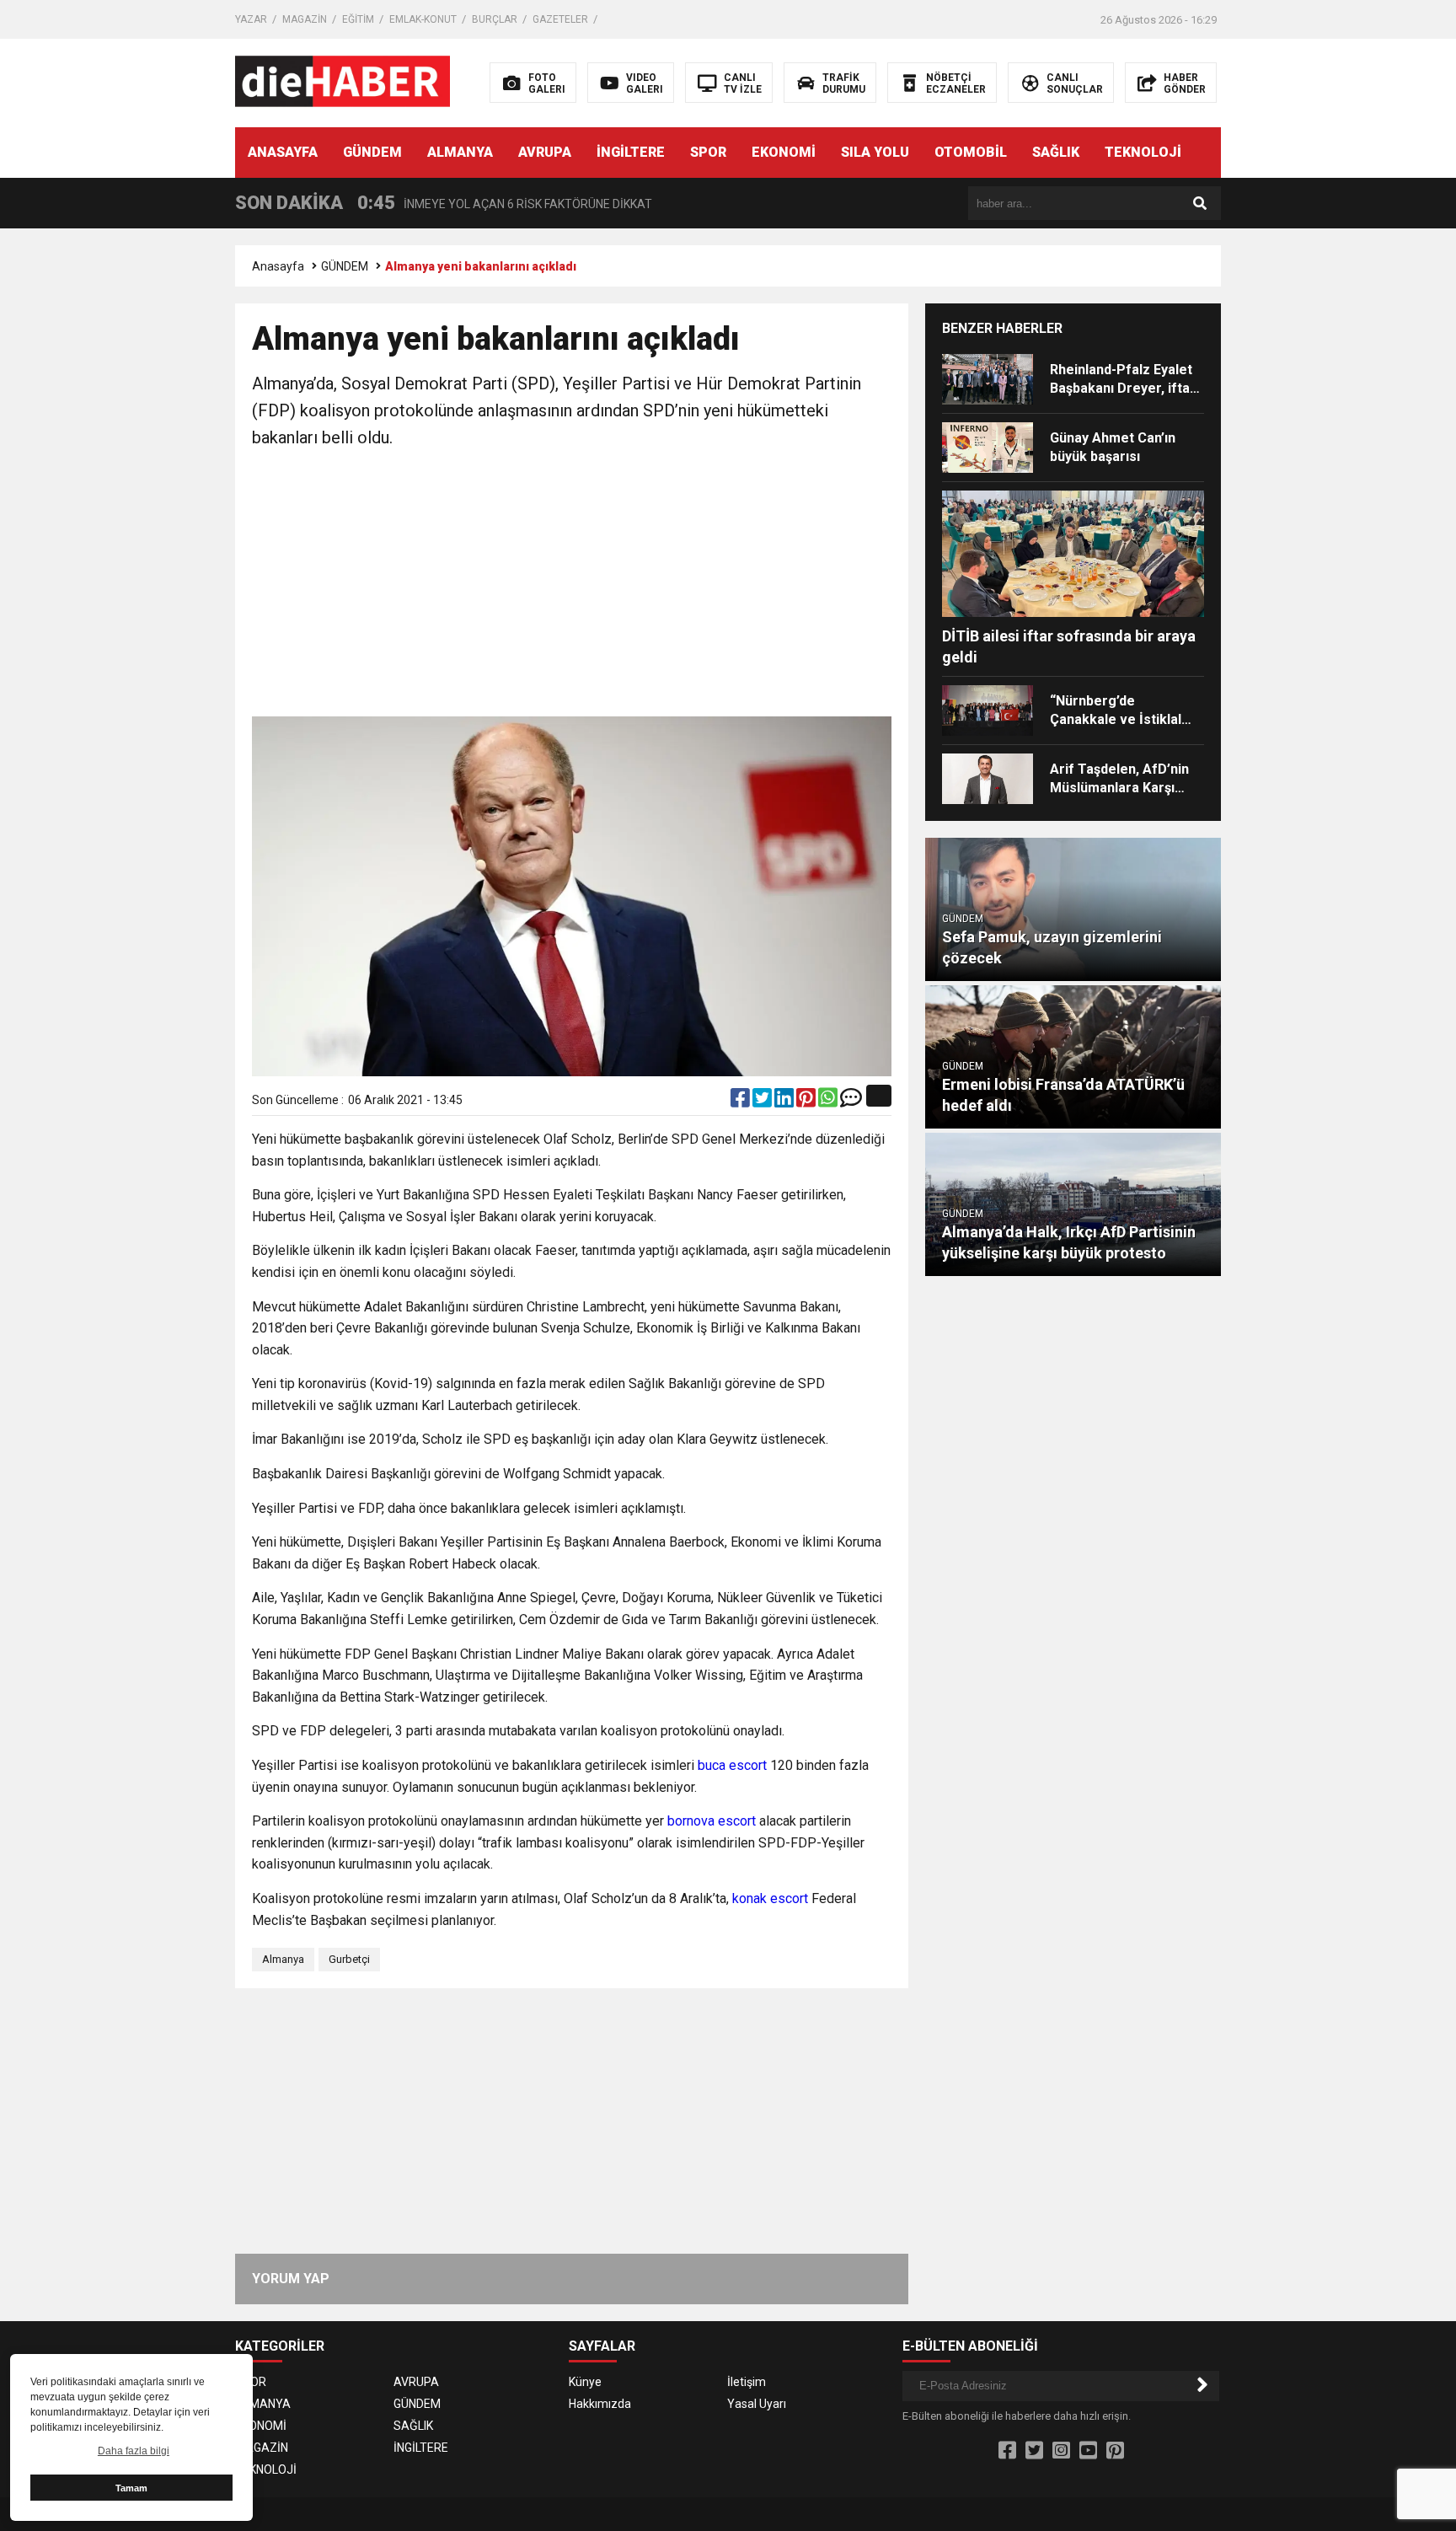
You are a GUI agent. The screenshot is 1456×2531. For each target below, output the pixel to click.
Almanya (283, 1959)
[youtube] (1088, 2451)
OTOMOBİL (971, 152)
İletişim (747, 2382)
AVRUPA (545, 152)
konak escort (770, 1898)
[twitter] (763, 1102)
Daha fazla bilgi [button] (134, 2451)
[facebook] (741, 1102)
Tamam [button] (131, 2488)
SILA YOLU (875, 152)
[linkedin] (785, 1102)
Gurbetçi (349, 1959)
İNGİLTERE (631, 152)
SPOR (708, 152)
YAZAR (251, 19)
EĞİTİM (358, 19)
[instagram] (1061, 2451)
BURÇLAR (495, 19)
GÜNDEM (372, 152)
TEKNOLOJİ (1143, 152)
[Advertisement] (572, 586)
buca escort (732, 1765)
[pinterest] (807, 1102)
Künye (585, 2382)
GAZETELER (560, 19)
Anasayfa (278, 266)
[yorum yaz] (851, 1102)
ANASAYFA (283, 152)
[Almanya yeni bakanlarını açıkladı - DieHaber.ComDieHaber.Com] (343, 82)
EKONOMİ (784, 152)
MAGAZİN (305, 19)
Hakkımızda (600, 2404)
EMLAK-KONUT (423, 19)
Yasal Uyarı (757, 2404)
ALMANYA (460, 152)
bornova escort (712, 1821)
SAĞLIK (1056, 152)
